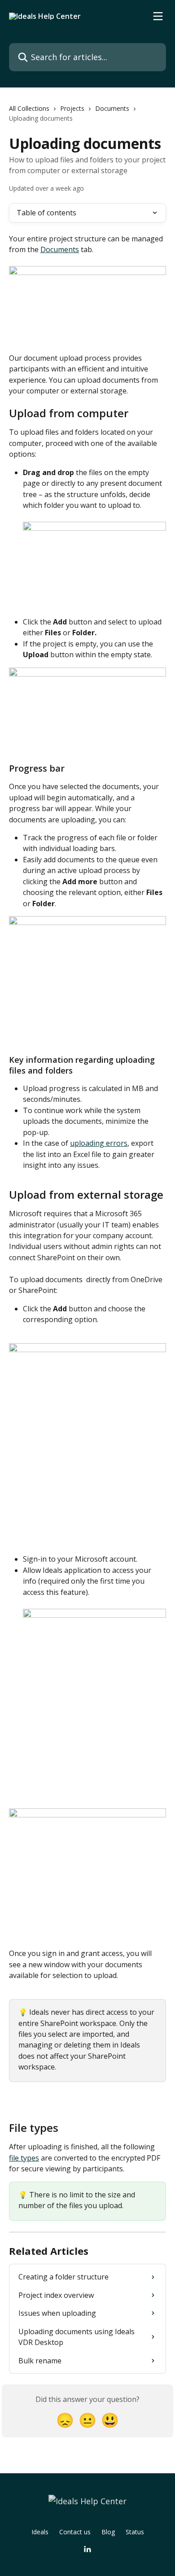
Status (135, 2532)
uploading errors (99, 1143)
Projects (72, 108)
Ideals (40, 2532)
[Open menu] (158, 16)
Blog (108, 2532)
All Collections (29, 108)
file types (24, 2158)
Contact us (75, 2532)
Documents (112, 108)
